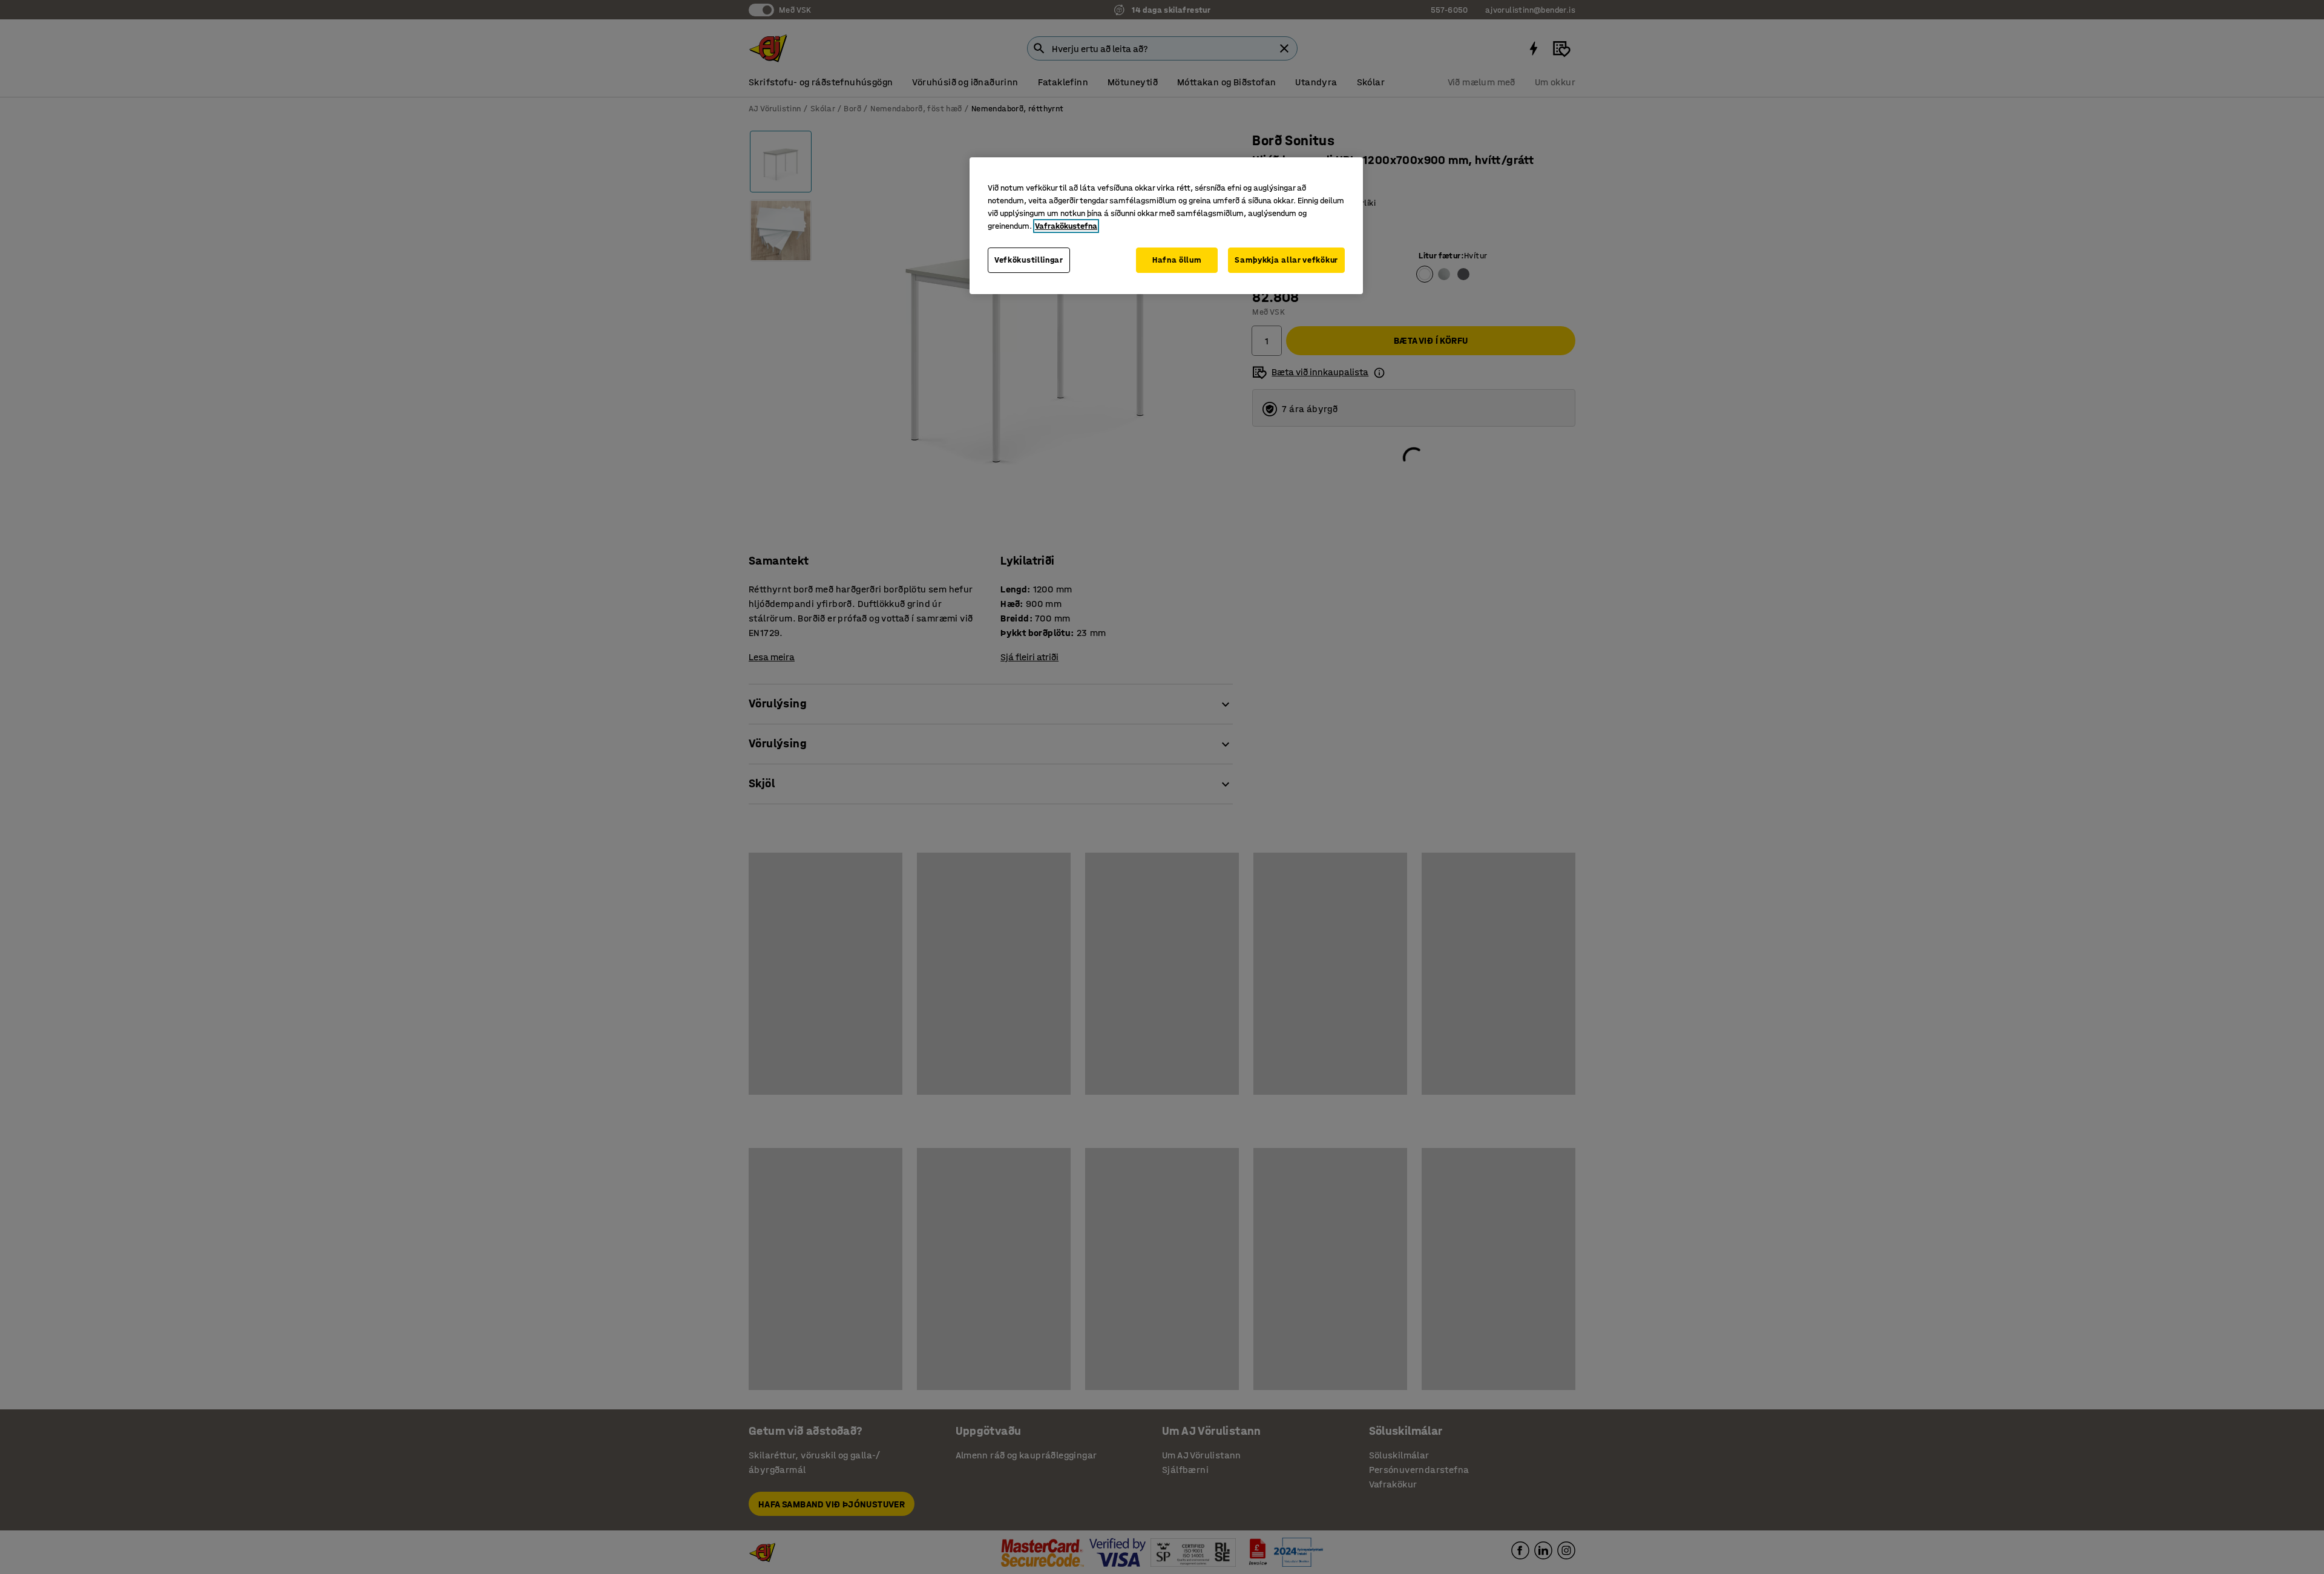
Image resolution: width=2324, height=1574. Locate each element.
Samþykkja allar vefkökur (1286, 260)
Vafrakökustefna (1066, 226)
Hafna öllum (1177, 260)
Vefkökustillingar (1029, 260)
